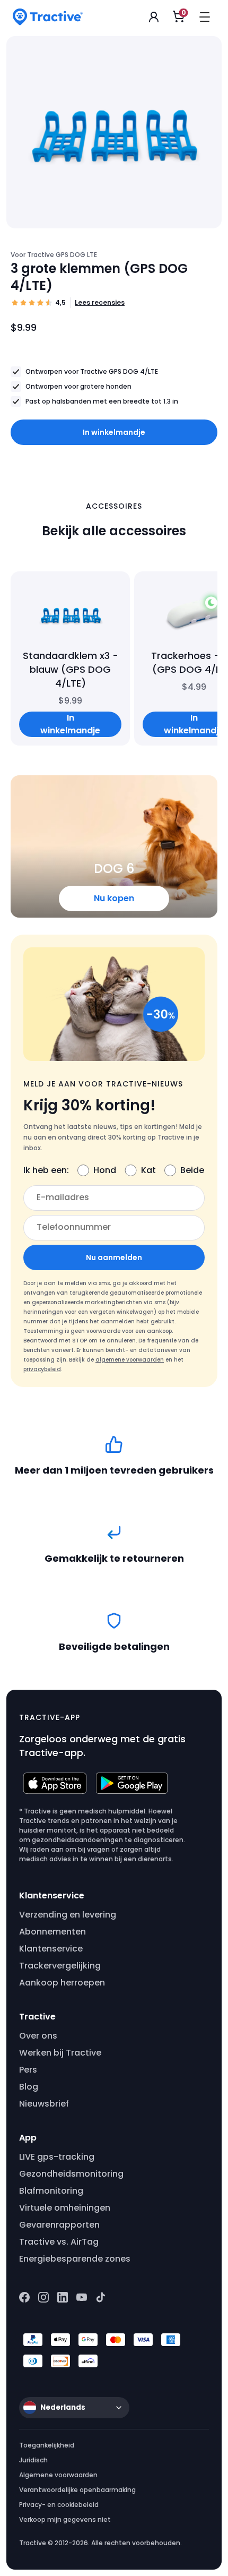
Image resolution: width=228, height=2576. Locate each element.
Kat (148, 1170)
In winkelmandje (114, 432)
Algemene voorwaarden (58, 2475)
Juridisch (33, 2460)
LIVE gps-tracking (57, 2157)
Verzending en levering (68, 1915)
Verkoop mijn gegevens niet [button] (65, 2519)
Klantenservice (51, 1949)
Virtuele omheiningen (65, 2208)
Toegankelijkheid (47, 2445)
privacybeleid (42, 1369)
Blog (29, 2087)
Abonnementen (52, 1932)
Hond (105, 1170)
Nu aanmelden (114, 1257)
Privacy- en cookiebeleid (59, 2505)
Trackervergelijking (60, 1966)
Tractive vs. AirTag (59, 2242)
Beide (192, 1170)
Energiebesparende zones (75, 2259)
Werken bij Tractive (60, 2053)
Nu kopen (114, 898)
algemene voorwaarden (130, 1360)
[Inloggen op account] (154, 17)
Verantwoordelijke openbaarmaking (77, 2490)
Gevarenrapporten (59, 2225)
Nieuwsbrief (44, 2104)
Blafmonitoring (51, 2191)
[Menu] (205, 17)
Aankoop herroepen (62, 1983)
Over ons (38, 2036)
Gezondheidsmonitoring (71, 2174)
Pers (28, 2070)
